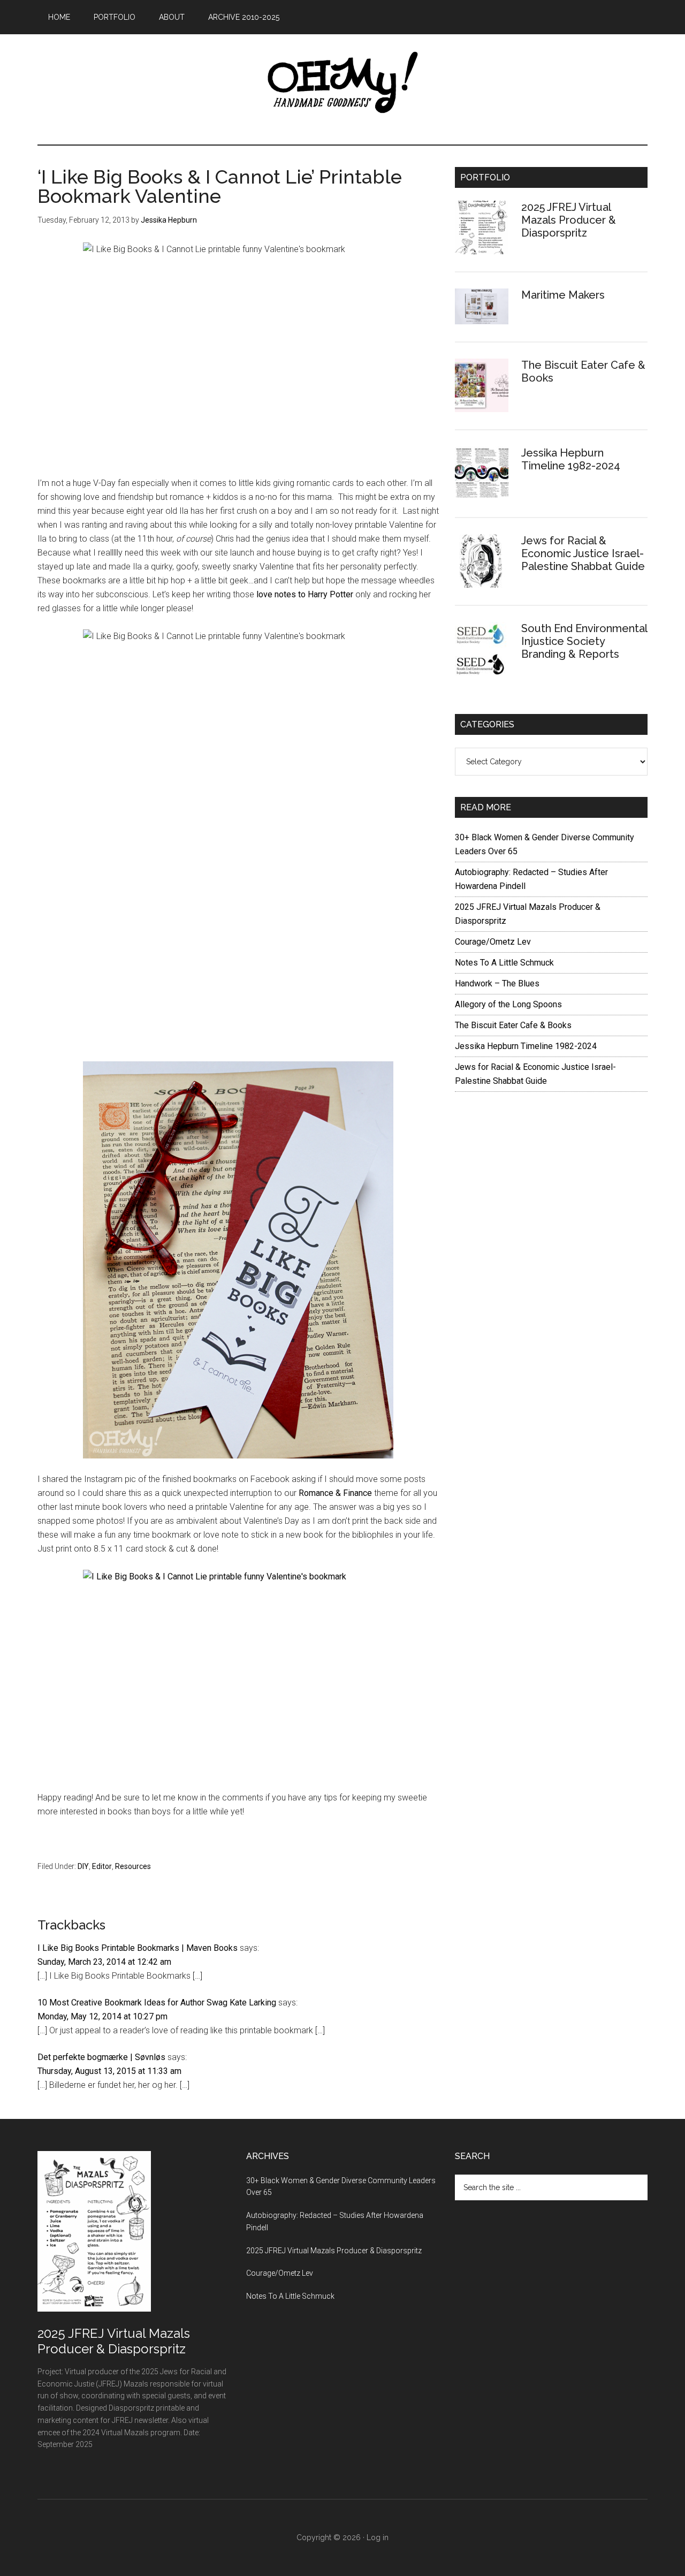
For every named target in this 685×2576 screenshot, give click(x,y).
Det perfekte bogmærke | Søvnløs (101, 2057)
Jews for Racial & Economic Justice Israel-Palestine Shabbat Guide (583, 553)
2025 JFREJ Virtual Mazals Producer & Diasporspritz (569, 220)
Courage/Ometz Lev (493, 942)
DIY (83, 1866)
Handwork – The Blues (497, 983)
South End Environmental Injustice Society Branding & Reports (584, 641)
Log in (378, 2537)
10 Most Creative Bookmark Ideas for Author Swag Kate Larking (157, 2003)
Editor (102, 1866)
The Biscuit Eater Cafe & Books (513, 1025)
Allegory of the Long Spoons (508, 1004)
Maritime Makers (563, 295)
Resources (133, 1866)
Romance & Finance (336, 1493)
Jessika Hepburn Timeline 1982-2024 (571, 459)
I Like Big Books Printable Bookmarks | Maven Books (138, 1948)
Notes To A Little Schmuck (504, 963)
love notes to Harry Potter (305, 594)
